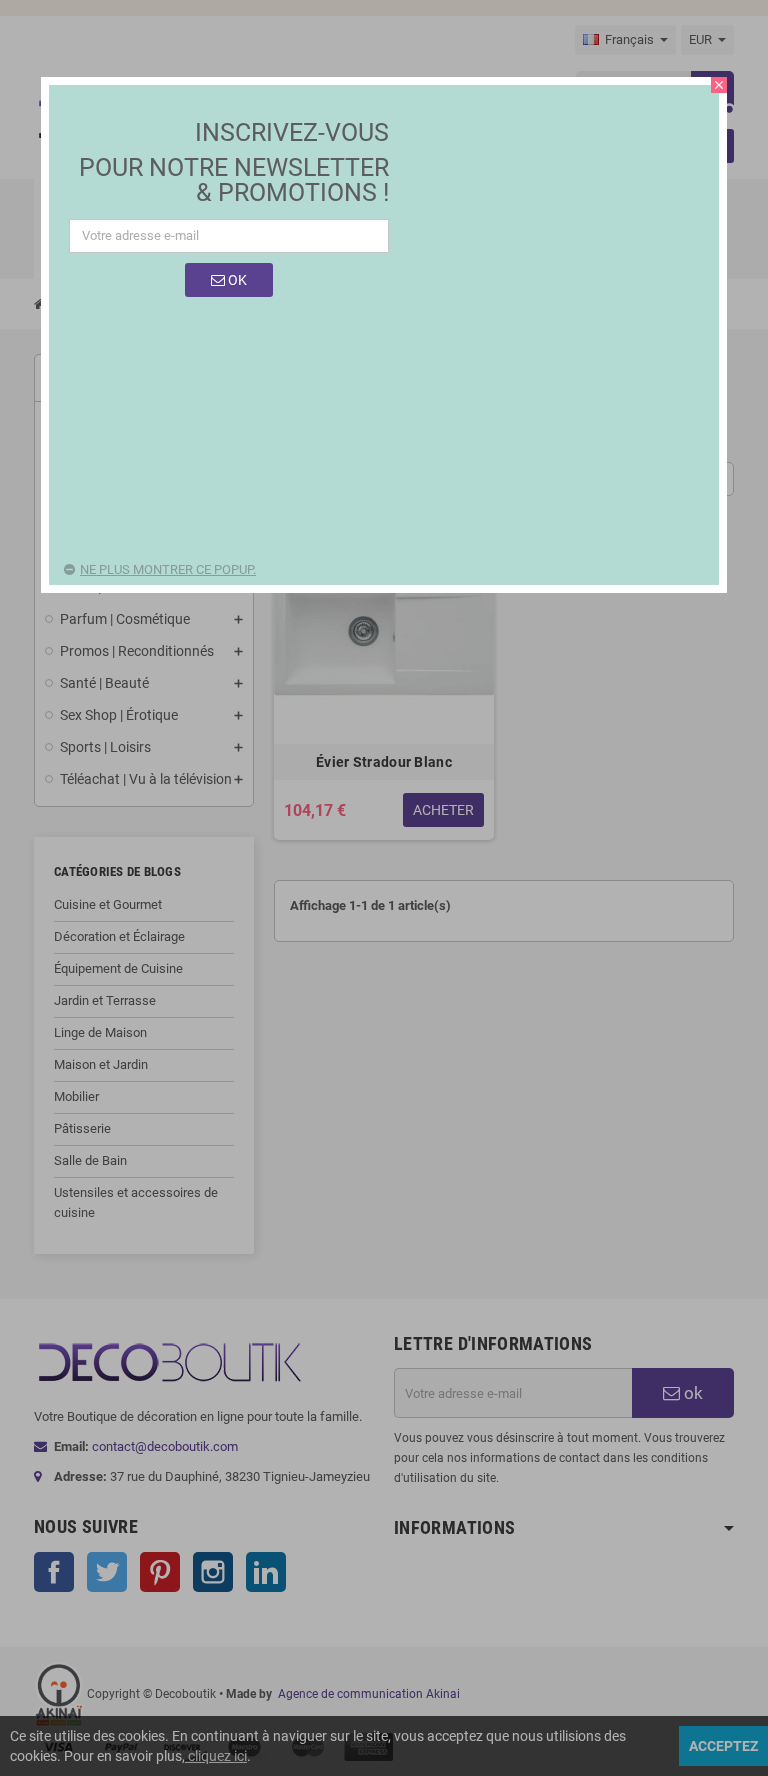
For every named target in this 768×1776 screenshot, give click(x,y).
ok (236, 280)
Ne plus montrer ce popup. (168, 569)
